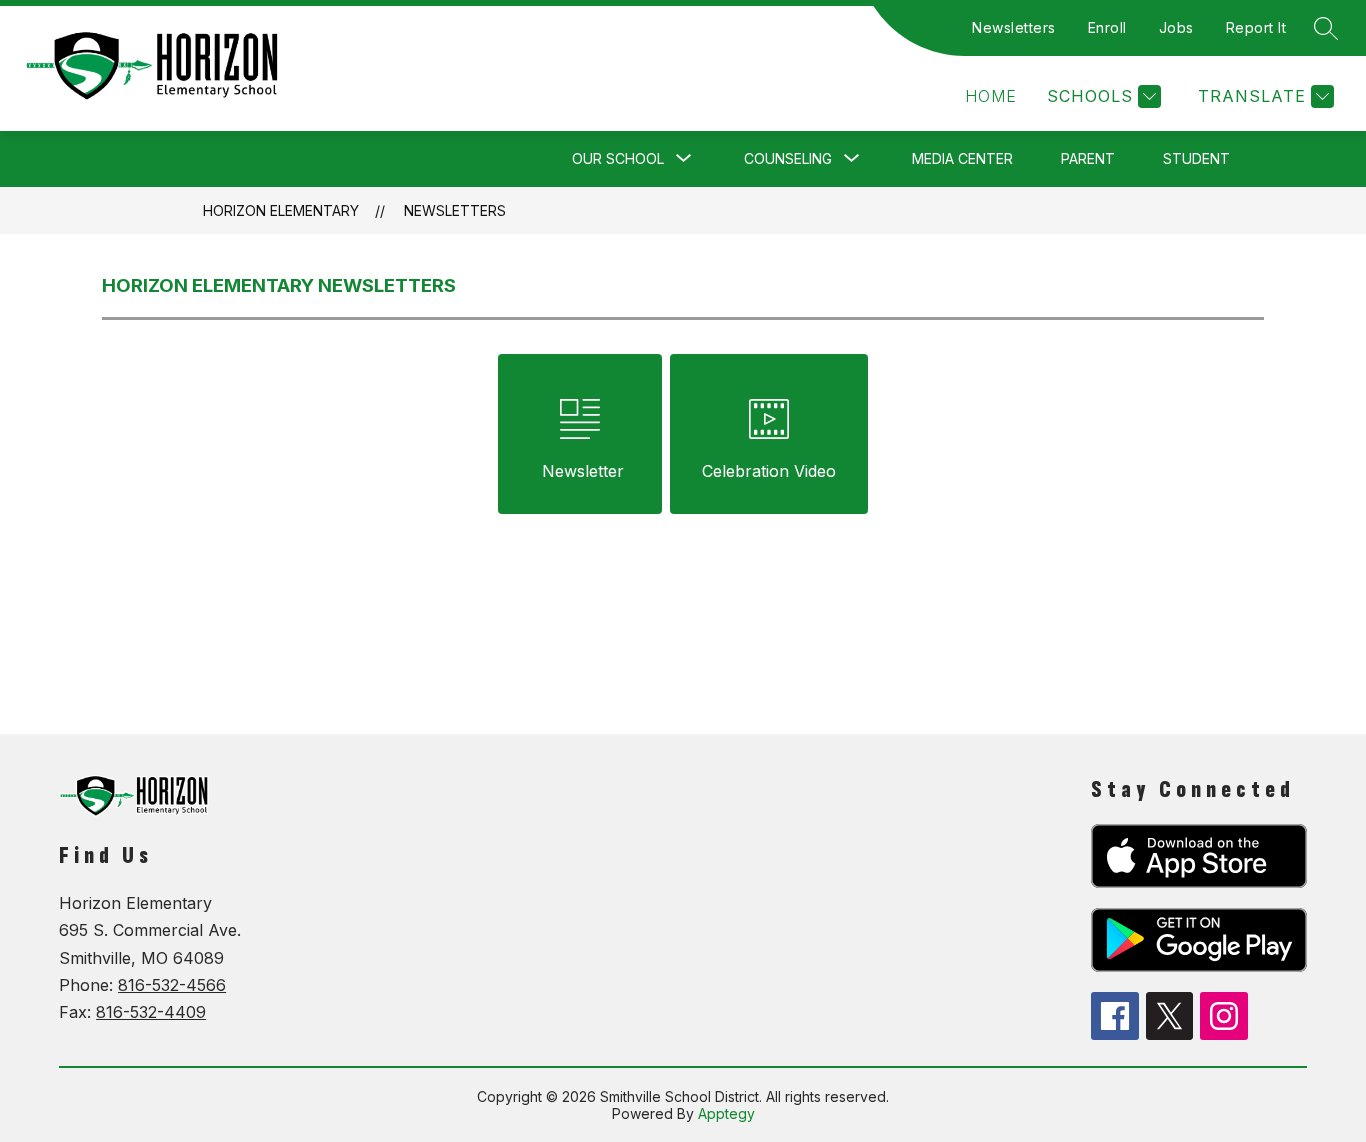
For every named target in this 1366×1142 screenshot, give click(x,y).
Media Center (962, 158)
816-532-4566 (172, 985)
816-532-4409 (151, 1012)
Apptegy (726, 1113)
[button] (991, 96)
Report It (1256, 27)
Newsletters (1014, 27)
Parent (1088, 158)
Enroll (1107, 27)
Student (1196, 158)
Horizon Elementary (281, 210)
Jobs (1176, 27)
